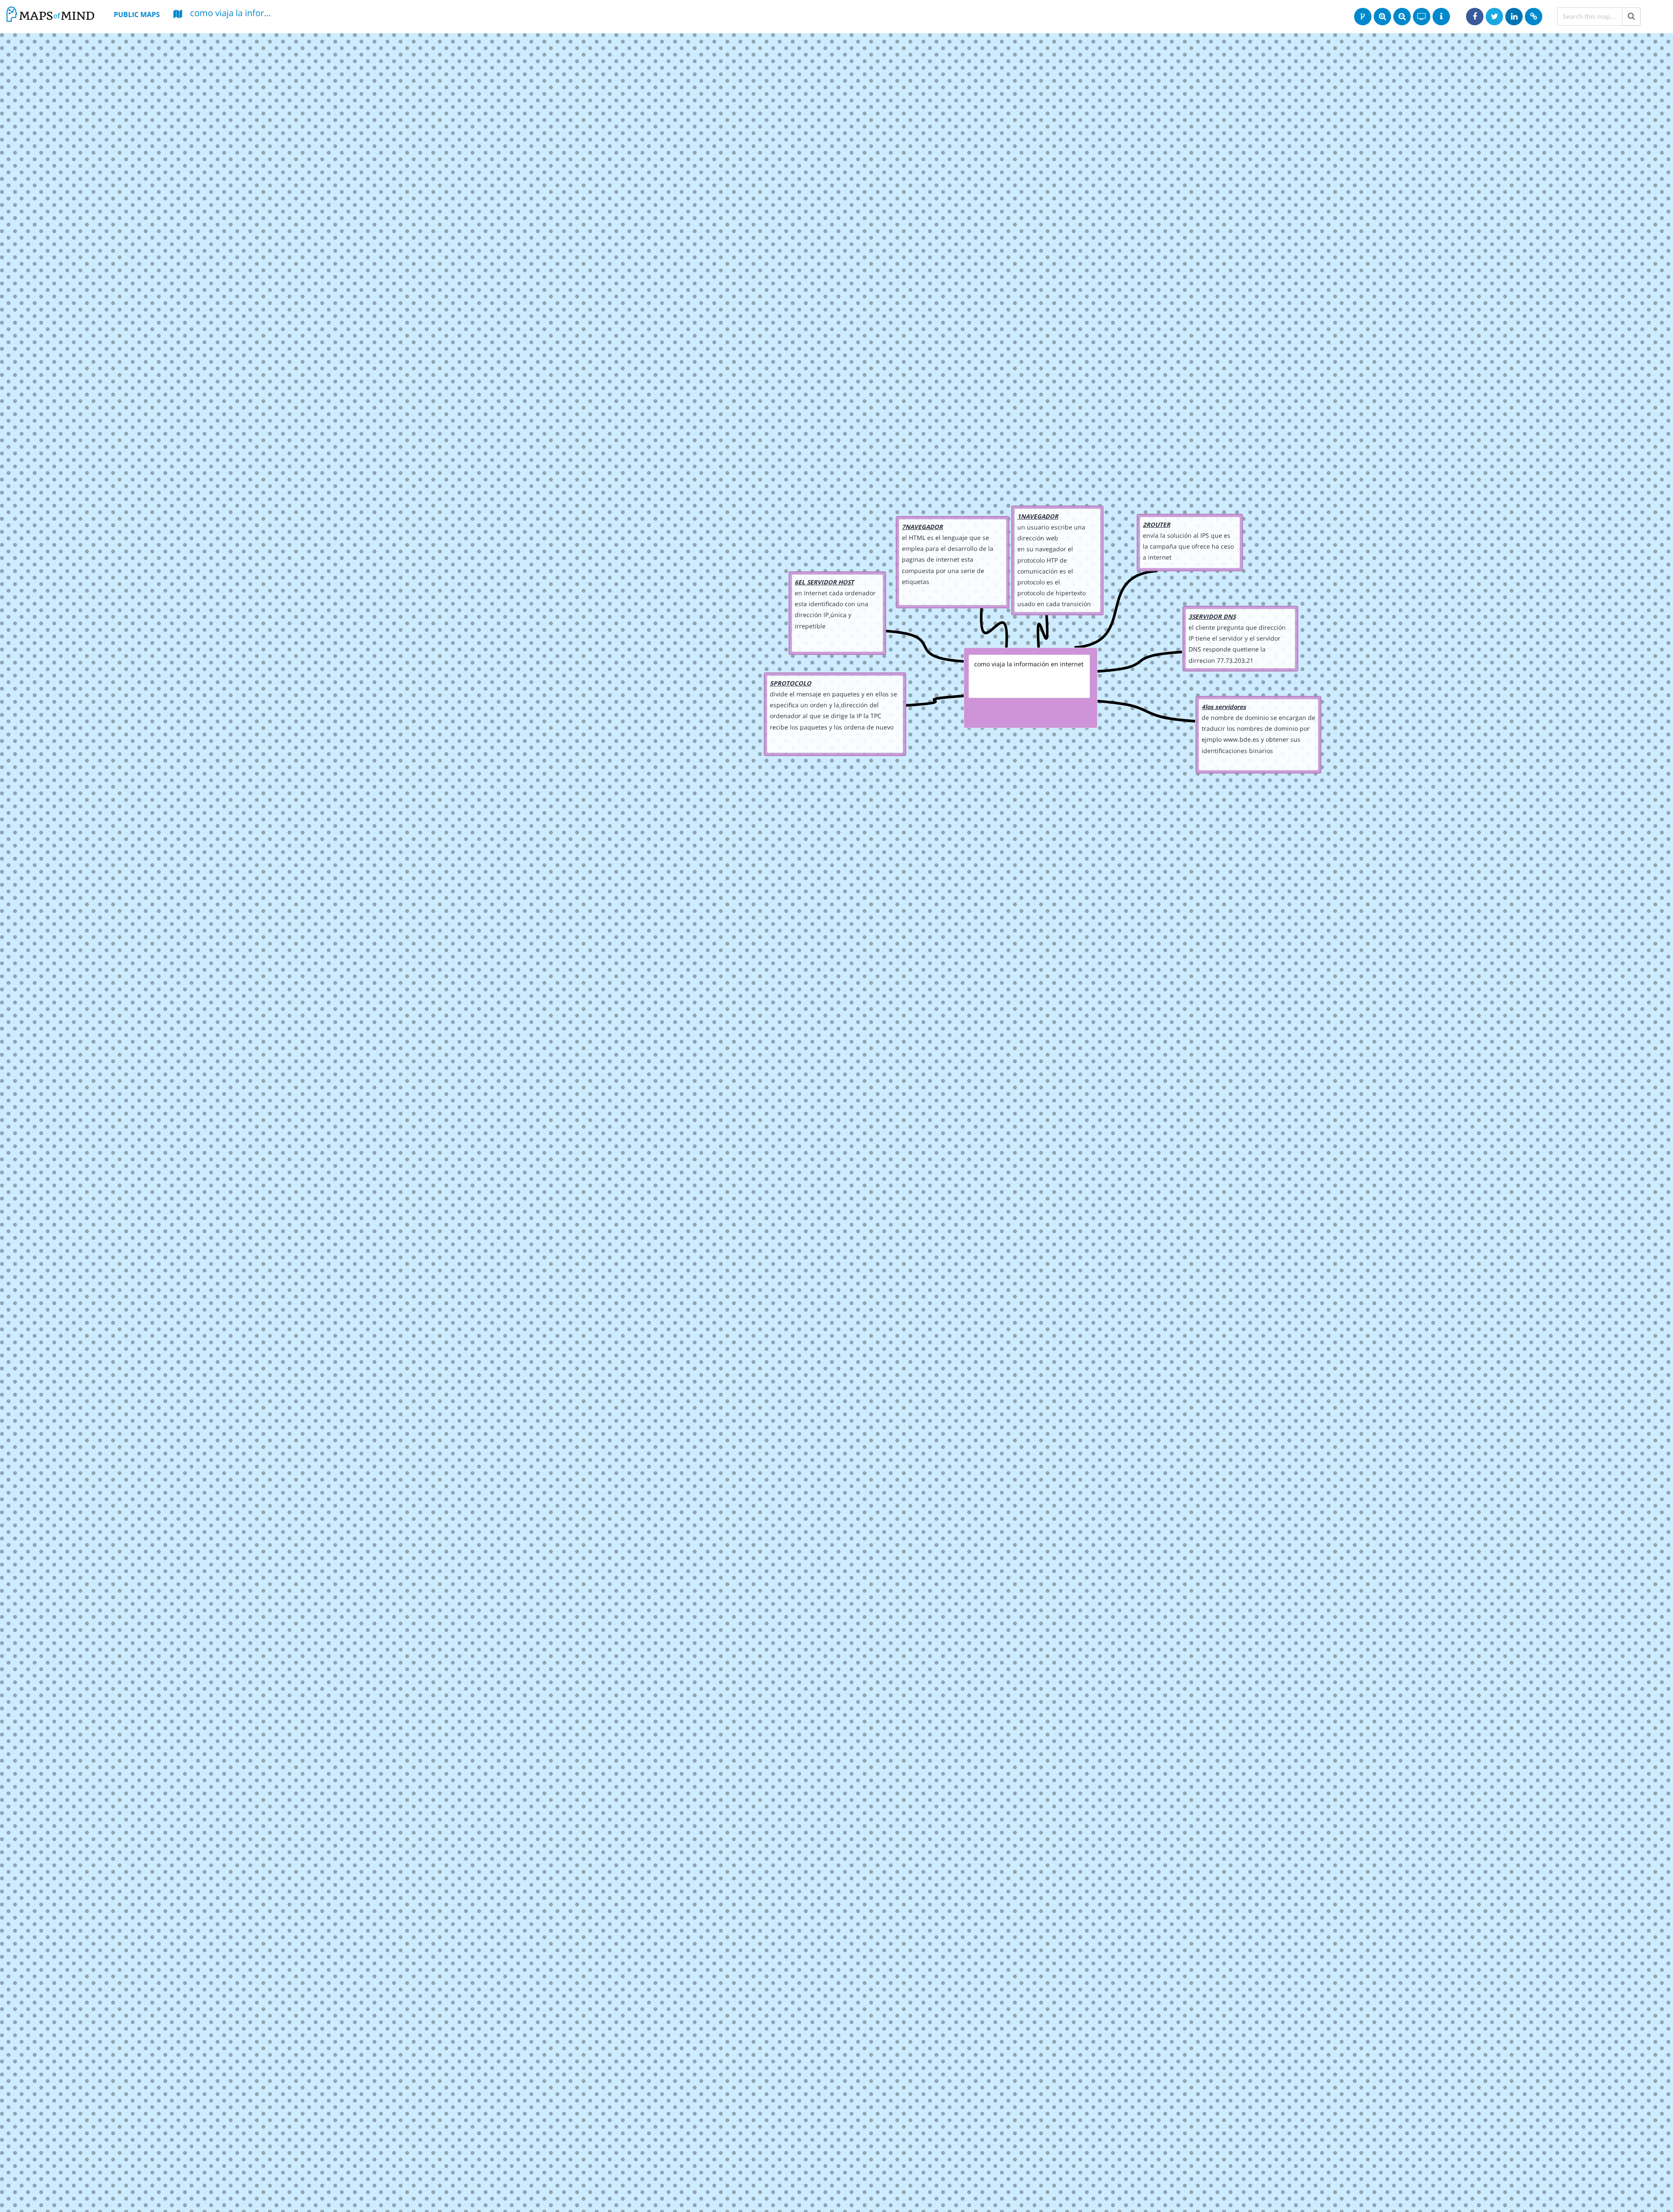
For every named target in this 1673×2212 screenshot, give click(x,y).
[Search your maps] (1631, 17)
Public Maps (137, 14)
